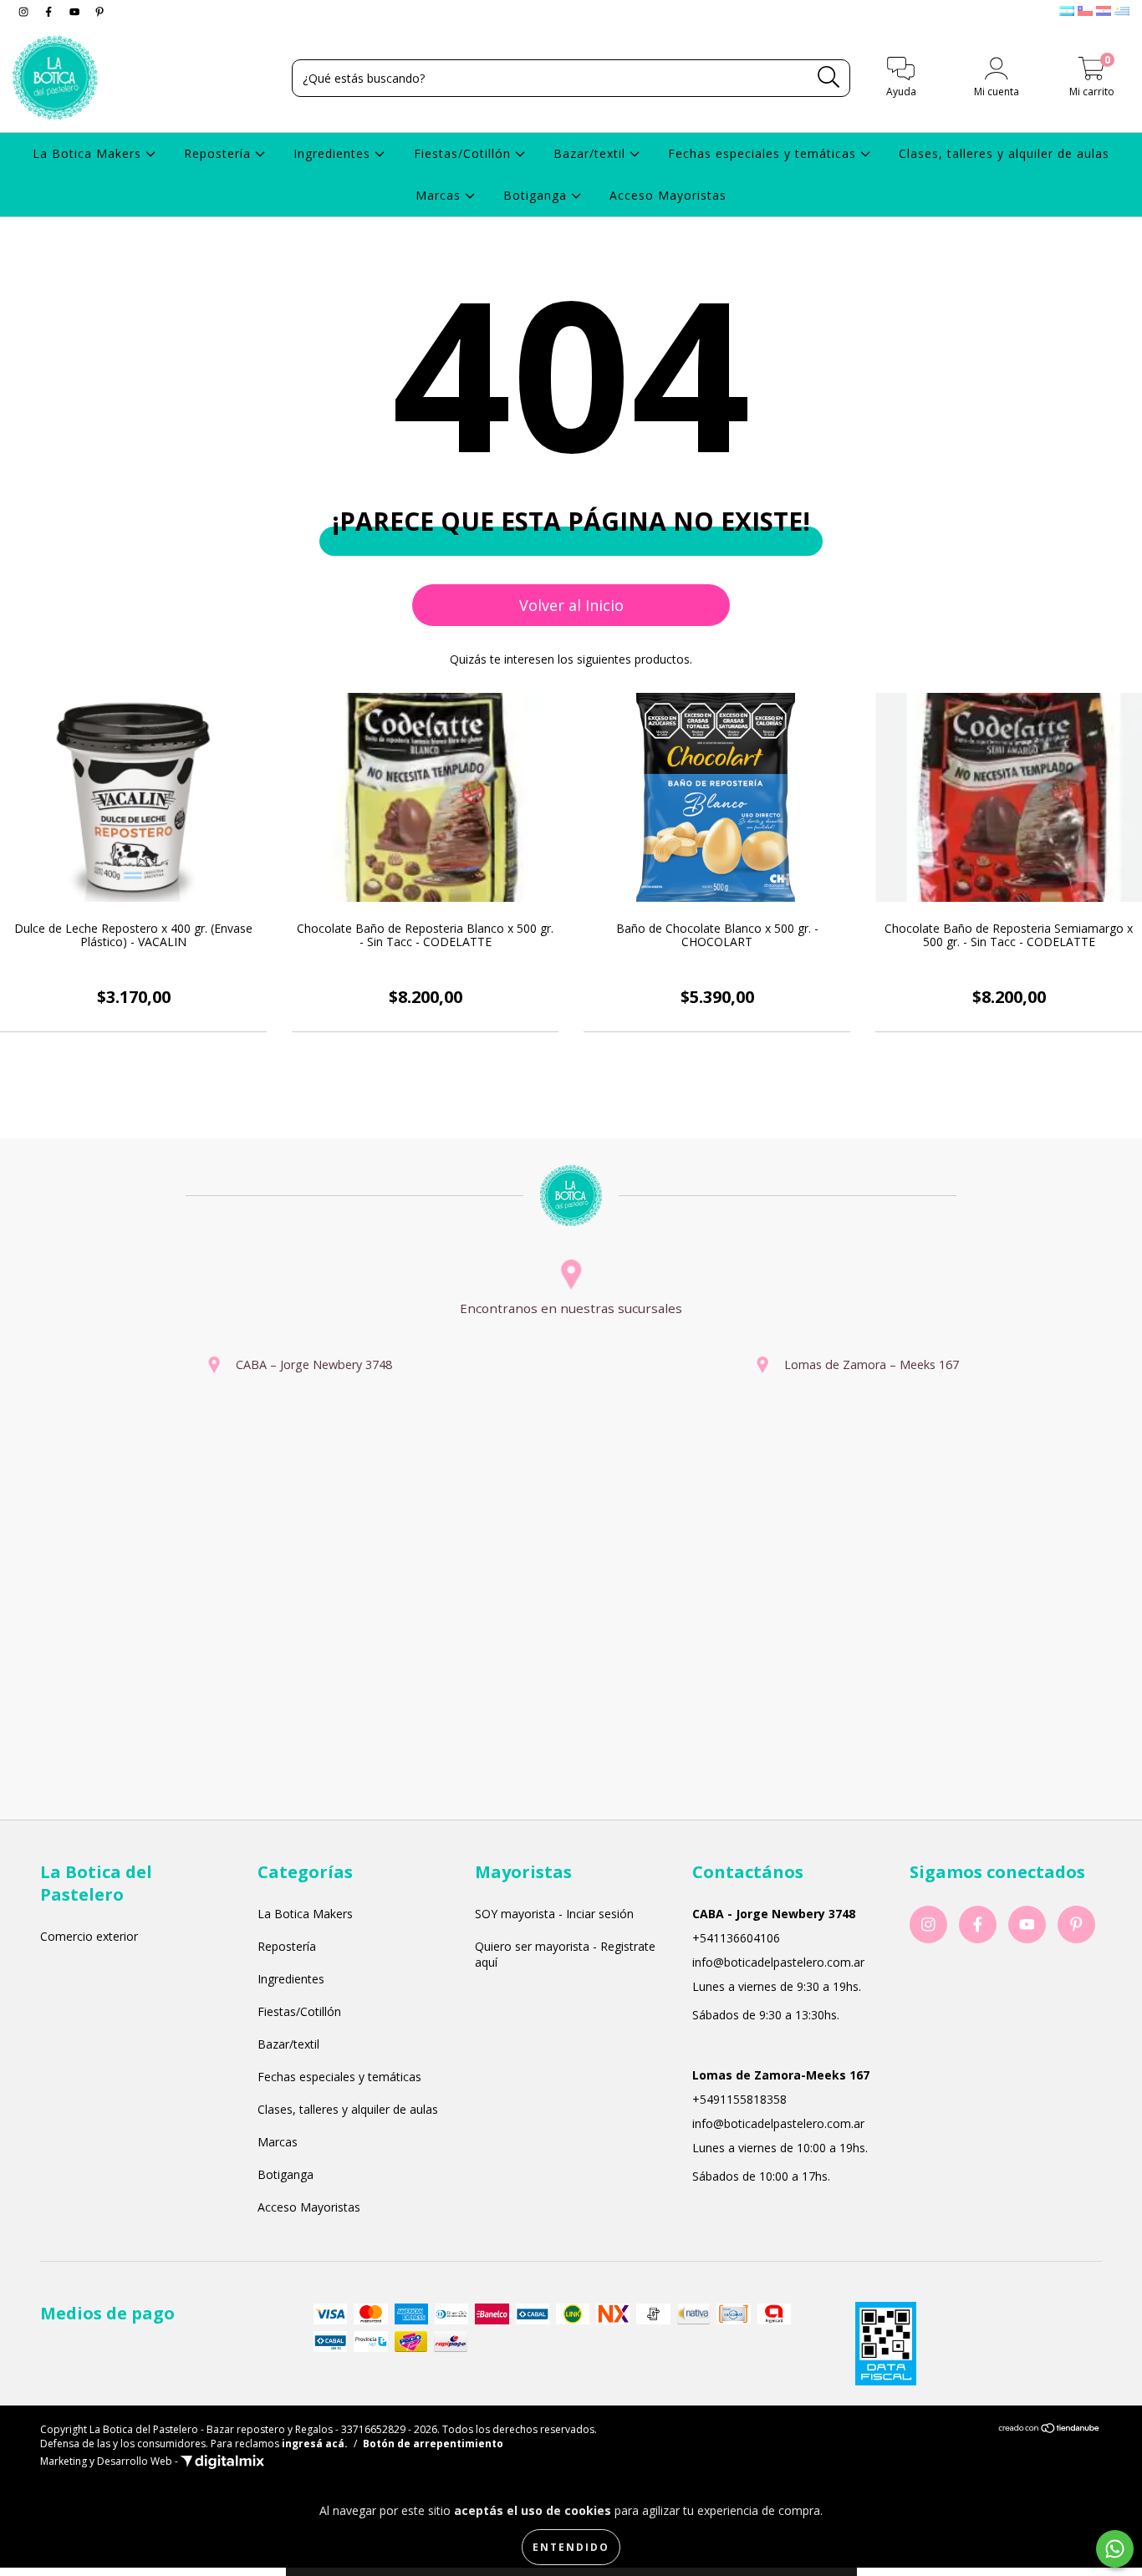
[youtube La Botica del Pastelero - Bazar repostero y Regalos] (76, 11)
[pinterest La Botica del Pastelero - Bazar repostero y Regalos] (99, 11)
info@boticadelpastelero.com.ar (778, 1962)
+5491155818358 (739, 2099)
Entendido (571, 2547)
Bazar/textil (591, 153)
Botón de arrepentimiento (433, 2444)
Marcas (440, 195)
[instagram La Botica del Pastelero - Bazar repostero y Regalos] (25, 11)
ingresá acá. (315, 2444)
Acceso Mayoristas (668, 195)
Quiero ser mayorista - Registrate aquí (565, 1954)
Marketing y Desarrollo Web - (110, 2461)
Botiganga (537, 195)
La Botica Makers (89, 153)
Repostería (219, 153)
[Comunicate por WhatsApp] (1115, 2549)
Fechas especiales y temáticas (764, 153)
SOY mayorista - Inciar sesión (554, 1914)
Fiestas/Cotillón (464, 153)
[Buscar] (829, 77)
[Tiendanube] (1050, 2429)
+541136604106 (736, 1938)
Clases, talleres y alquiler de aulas (1004, 153)
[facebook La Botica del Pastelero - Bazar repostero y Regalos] (50, 11)
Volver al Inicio (571, 605)
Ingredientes (334, 153)
